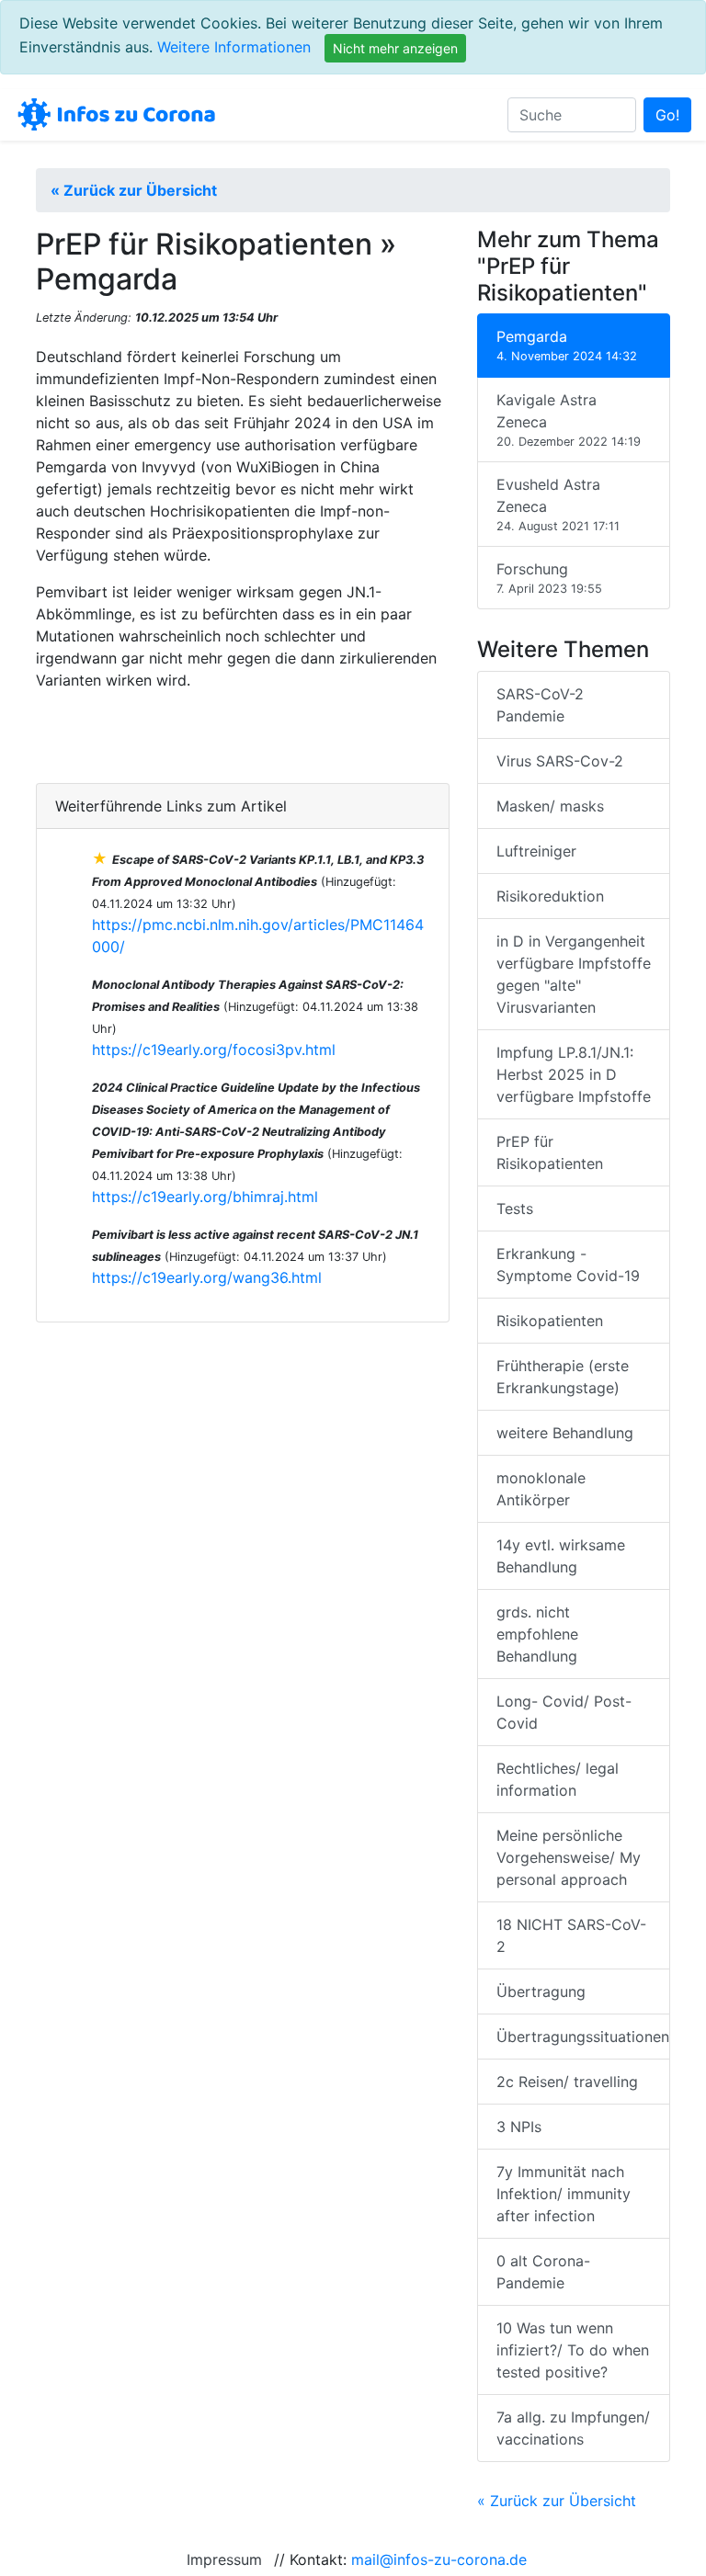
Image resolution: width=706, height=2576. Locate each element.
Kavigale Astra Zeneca (569, 420)
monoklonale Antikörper (541, 1489)
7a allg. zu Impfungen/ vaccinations (573, 2428)
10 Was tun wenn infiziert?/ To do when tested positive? (573, 2350)
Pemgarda (567, 345)
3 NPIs (519, 2127)
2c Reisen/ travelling (567, 2082)
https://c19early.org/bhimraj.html (205, 1197)
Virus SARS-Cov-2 (560, 761)
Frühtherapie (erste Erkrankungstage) (563, 1377)
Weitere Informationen (234, 47)
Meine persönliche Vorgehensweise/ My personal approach (569, 1857)
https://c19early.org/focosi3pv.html (214, 1050)
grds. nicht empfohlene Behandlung (537, 1634)
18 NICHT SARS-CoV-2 (571, 1935)
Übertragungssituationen (583, 2037)
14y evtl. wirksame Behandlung (561, 1556)
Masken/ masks (550, 806)
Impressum (224, 2559)
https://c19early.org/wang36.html (207, 1277)
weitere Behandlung (565, 1433)
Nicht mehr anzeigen (395, 48)
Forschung (549, 578)
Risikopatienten (550, 1321)
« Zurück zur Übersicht (134, 190)
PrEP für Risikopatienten (550, 1152)
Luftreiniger (536, 851)
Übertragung (541, 1992)
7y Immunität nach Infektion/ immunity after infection (564, 2194)
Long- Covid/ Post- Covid (564, 1712)
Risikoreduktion (550, 896)
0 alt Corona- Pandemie (543, 2272)
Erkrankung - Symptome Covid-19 (568, 1265)
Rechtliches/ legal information (558, 1779)
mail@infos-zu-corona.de (439, 2559)
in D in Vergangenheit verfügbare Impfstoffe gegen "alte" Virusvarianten (574, 974)
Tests (515, 1209)
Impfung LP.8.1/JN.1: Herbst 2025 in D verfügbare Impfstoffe (574, 1074)
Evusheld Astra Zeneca (558, 504)
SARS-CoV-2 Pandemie (540, 705)
